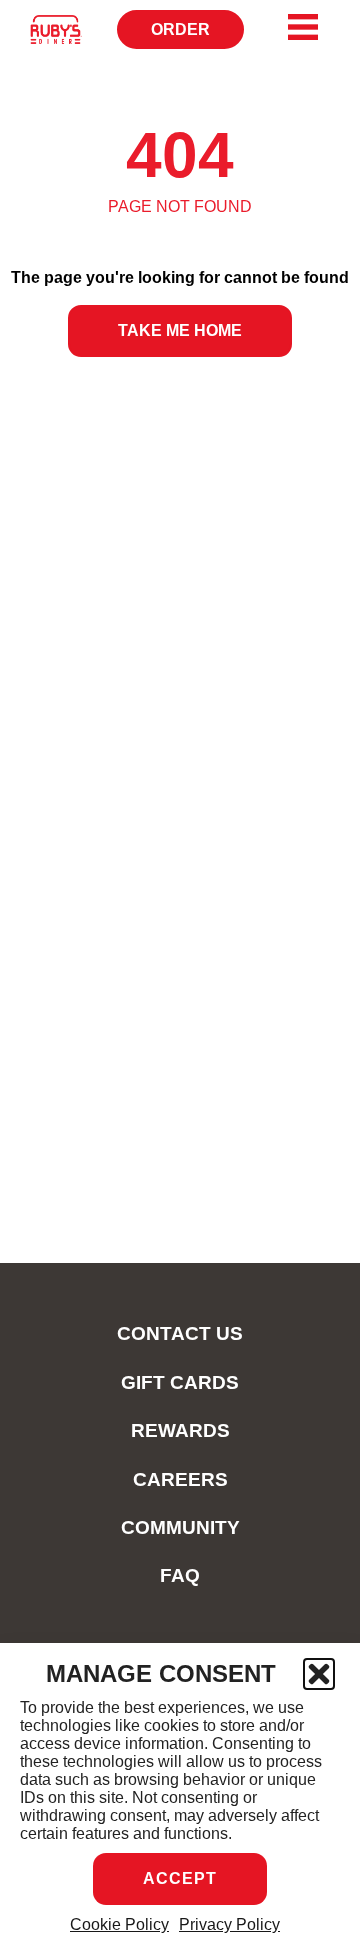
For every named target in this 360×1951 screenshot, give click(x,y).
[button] (319, 1674)
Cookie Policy (119, 1924)
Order (187, 35)
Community (180, 1527)
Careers (180, 1479)
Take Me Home (180, 330)
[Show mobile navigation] (303, 27)
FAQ (180, 1575)
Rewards (180, 1430)
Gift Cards (180, 1382)
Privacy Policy (229, 1924)
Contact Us (180, 1333)
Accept (180, 1878)
